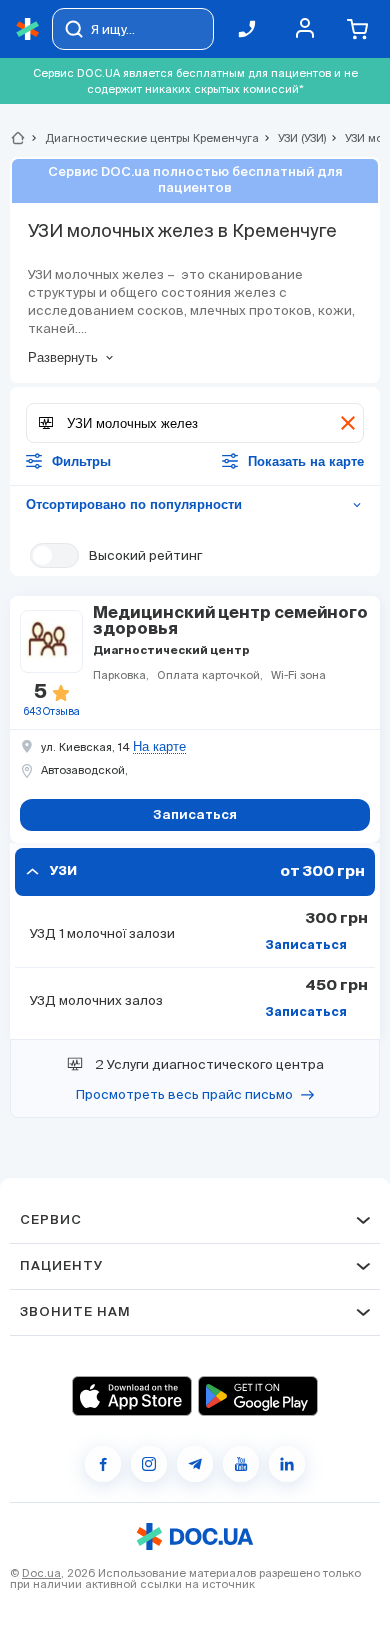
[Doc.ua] (28, 29)
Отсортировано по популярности (195, 504)
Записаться (306, 946)
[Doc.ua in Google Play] (258, 1396)
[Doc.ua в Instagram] (149, 1464)
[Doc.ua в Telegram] (195, 1464)
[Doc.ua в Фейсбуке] (103, 1464)
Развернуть (63, 357)
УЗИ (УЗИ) (293, 138)
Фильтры (81, 461)
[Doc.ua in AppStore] (132, 1396)
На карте (159, 747)
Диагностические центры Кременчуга (143, 138)
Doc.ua (41, 1573)
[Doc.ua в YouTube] (241, 1464)
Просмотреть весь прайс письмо (184, 1094)
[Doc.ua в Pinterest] (287, 1464)
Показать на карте (306, 461)
